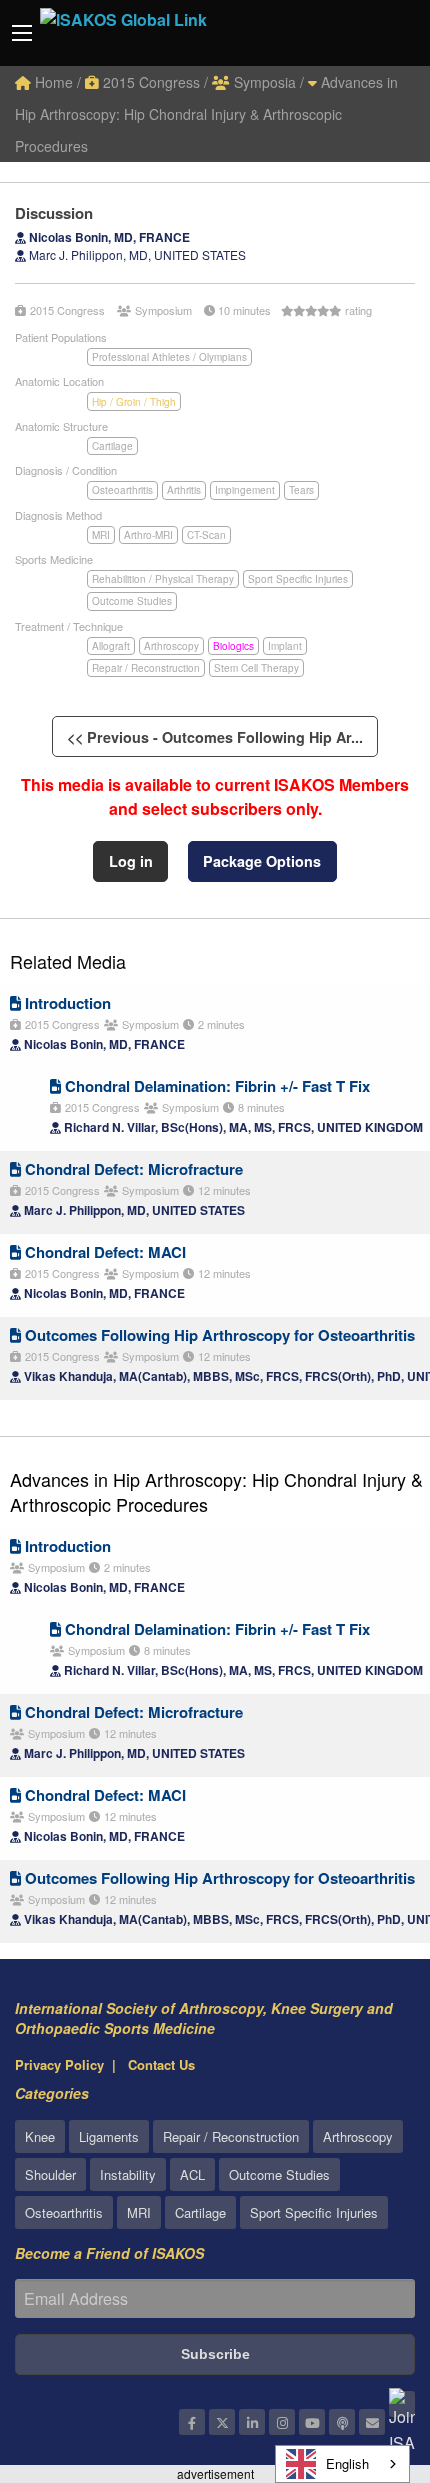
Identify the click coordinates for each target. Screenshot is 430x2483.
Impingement (245, 490)
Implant (285, 646)
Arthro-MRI (148, 535)
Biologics (233, 646)
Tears (301, 490)
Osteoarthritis (122, 490)
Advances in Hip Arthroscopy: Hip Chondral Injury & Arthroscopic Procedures (206, 114)
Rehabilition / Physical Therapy (163, 579)
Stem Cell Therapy (256, 668)
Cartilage (112, 446)
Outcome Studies (132, 601)
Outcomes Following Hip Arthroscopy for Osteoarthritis (218, 1335)
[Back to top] (365, 2358)
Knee (40, 2136)
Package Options (262, 861)
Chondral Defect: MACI (103, 1252)
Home (52, 82)
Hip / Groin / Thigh (134, 402)
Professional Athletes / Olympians (169, 357)
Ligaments (109, 2136)
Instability (128, 2174)
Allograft (111, 646)
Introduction (66, 1003)
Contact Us (161, 2064)
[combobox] (342, 2464)
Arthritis (184, 490)
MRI (101, 535)
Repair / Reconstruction (146, 668)
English (347, 2463)
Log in (131, 861)
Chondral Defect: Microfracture (132, 1169)
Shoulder (50, 2174)
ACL (192, 2174)
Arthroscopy (171, 646)
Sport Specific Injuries (298, 579)
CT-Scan (206, 535)
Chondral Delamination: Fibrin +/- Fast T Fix (215, 1086)
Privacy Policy (59, 2064)
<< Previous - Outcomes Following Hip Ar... (215, 737)
